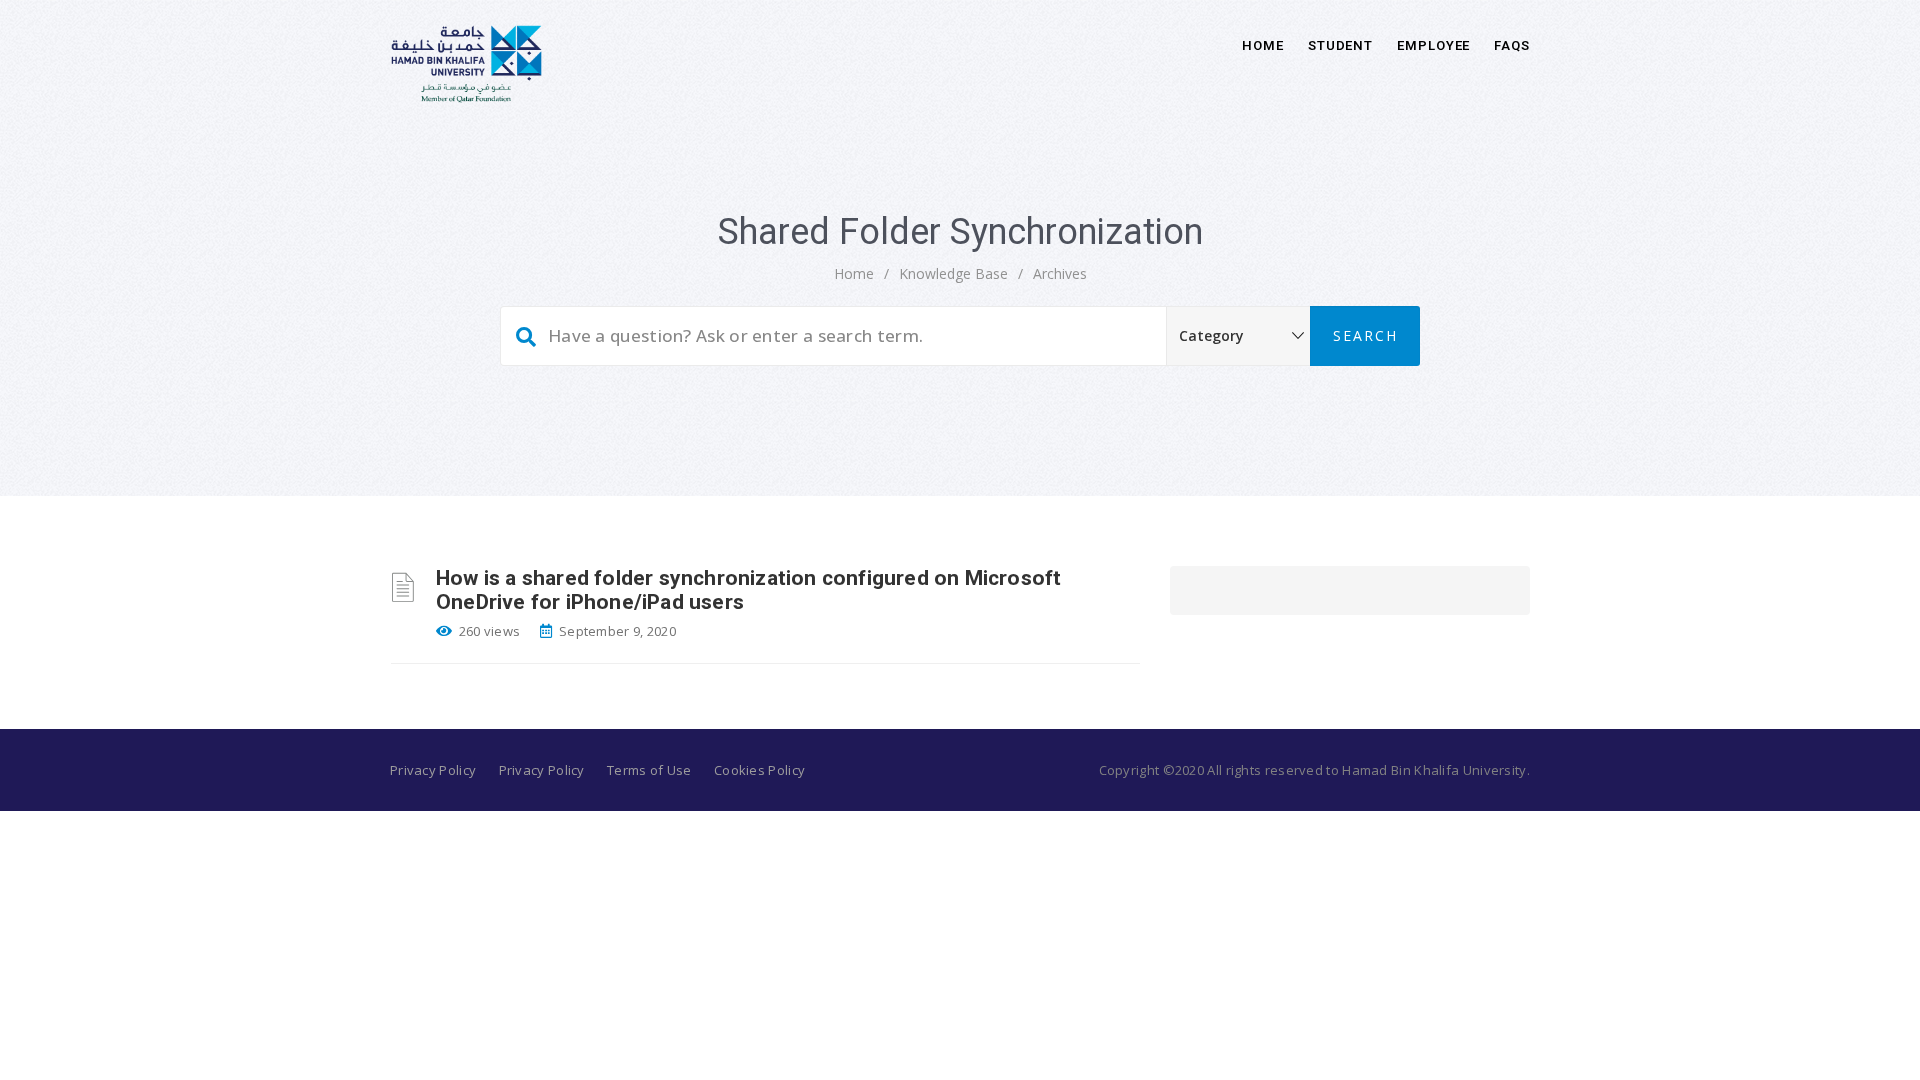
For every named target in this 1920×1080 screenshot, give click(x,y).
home (854, 273)
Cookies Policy (759, 770)
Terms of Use (649, 770)
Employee (1433, 45)
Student (1340, 45)
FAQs (1512, 45)
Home (1263, 45)
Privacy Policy (433, 770)
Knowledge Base (953, 273)
